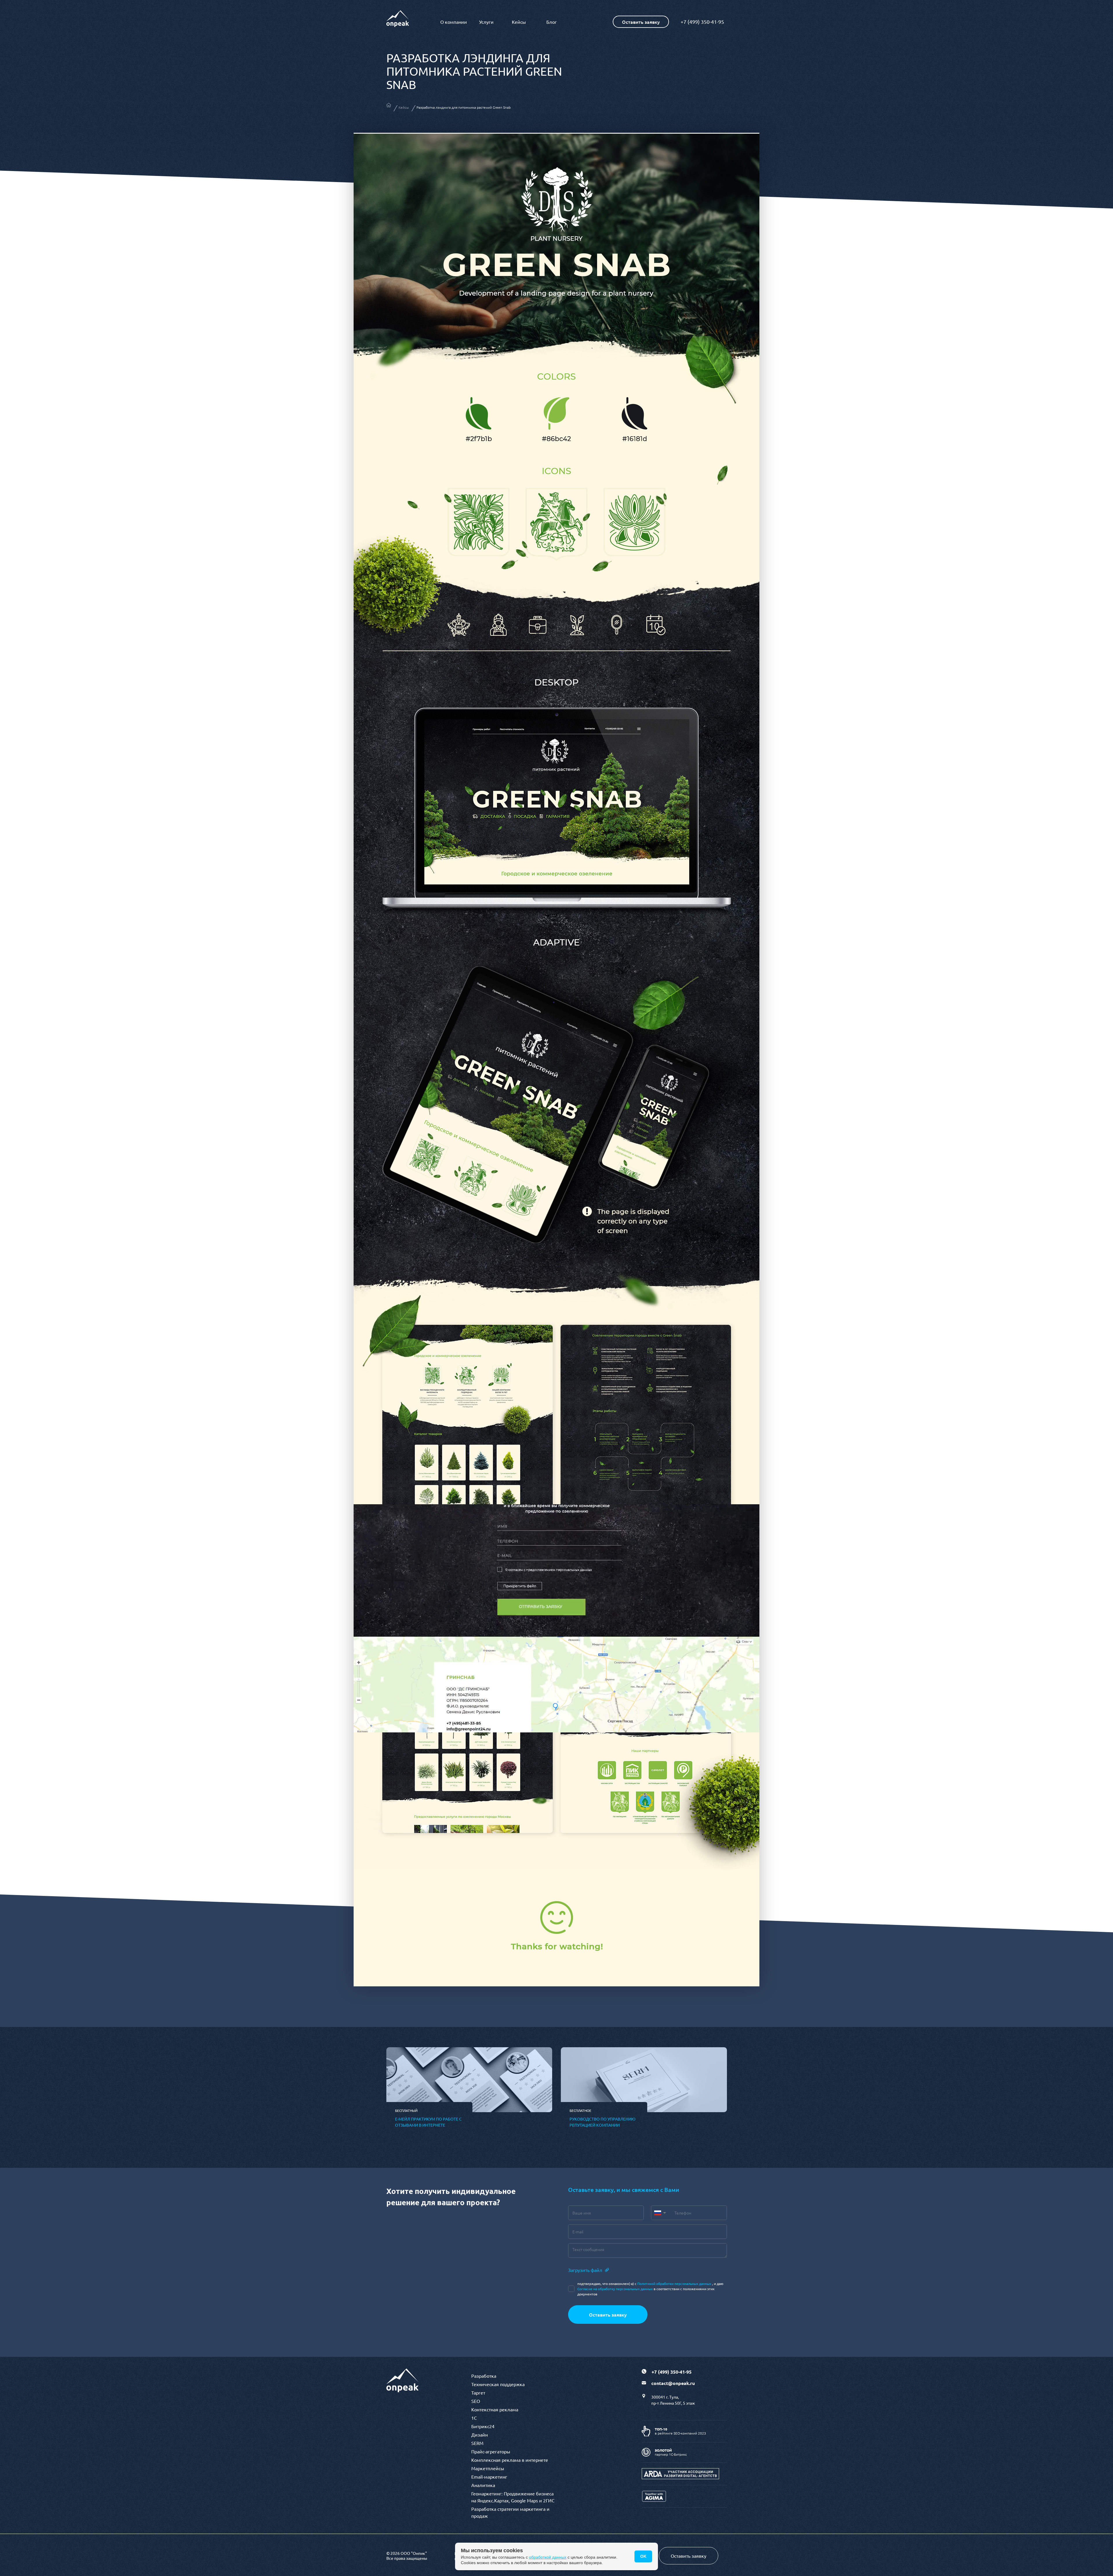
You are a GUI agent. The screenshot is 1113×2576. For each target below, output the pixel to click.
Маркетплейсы (488, 2468)
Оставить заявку (608, 2315)
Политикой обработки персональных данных (674, 2283)
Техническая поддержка (498, 2384)
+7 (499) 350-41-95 (702, 22)
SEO (476, 2401)
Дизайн (480, 2435)
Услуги (486, 22)
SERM (477, 2443)
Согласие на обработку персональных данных (615, 2289)
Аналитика (483, 2485)
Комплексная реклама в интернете (510, 2460)
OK (643, 2556)
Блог (552, 22)
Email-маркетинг (489, 2477)
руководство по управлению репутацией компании (602, 2122)
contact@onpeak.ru (673, 2383)
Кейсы (519, 22)
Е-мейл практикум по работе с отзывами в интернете (428, 2122)
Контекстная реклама (495, 2409)
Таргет (478, 2392)
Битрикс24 (483, 2426)
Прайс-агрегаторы (491, 2451)
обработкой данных (548, 2557)
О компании (454, 22)
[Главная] (389, 106)
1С (474, 2418)
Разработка (484, 2376)
